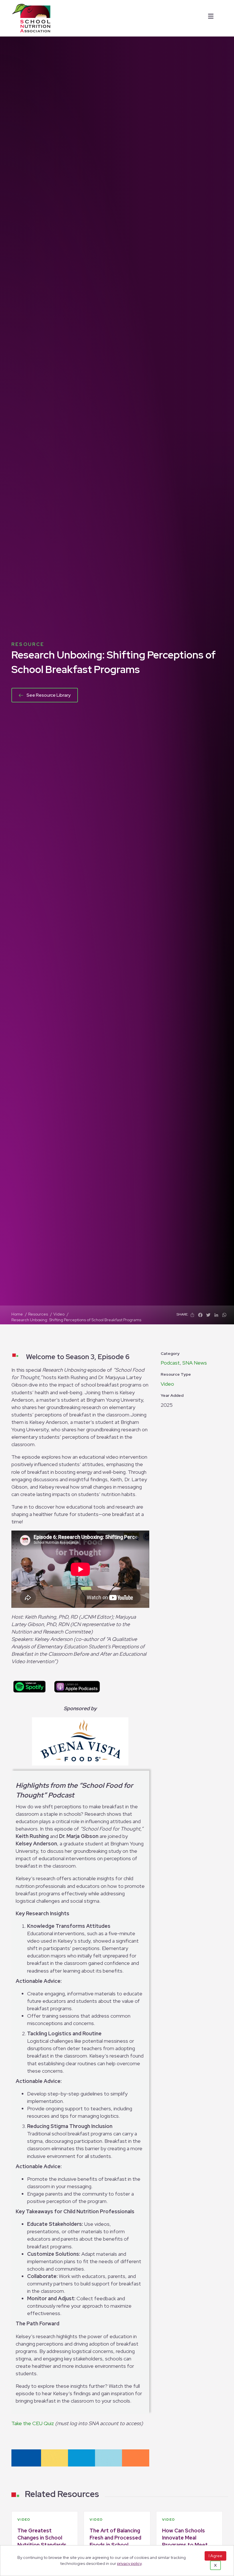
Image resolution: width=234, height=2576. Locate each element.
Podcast (170, 1363)
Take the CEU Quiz (33, 2423)
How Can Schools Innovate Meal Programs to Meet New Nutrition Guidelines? (185, 2545)
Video (167, 1384)
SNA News (195, 1363)
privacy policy (129, 2563)
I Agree (215, 2556)
